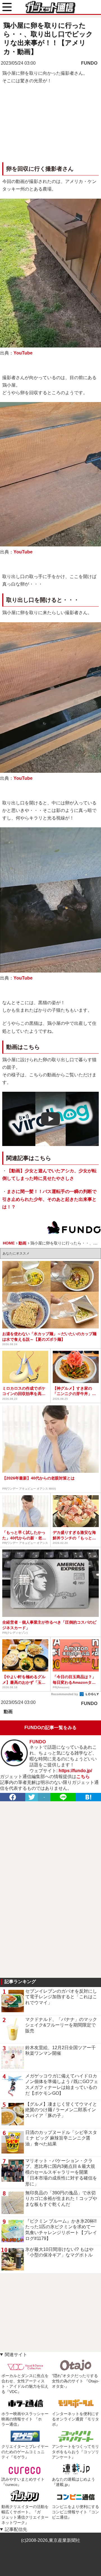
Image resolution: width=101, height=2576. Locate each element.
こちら (83, 1777)
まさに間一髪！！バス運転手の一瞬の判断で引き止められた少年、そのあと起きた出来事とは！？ (49, 1199)
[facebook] (13, 1797)
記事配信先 (16, 2529)
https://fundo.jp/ (75, 1771)
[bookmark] (88, 1797)
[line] (63, 1797)
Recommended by (65, 1694)
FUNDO (89, 63)
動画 (8, 1712)
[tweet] (32, 1797)
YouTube (23, 353)
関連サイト (16, 2355)
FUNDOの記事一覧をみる (50, 1728)
